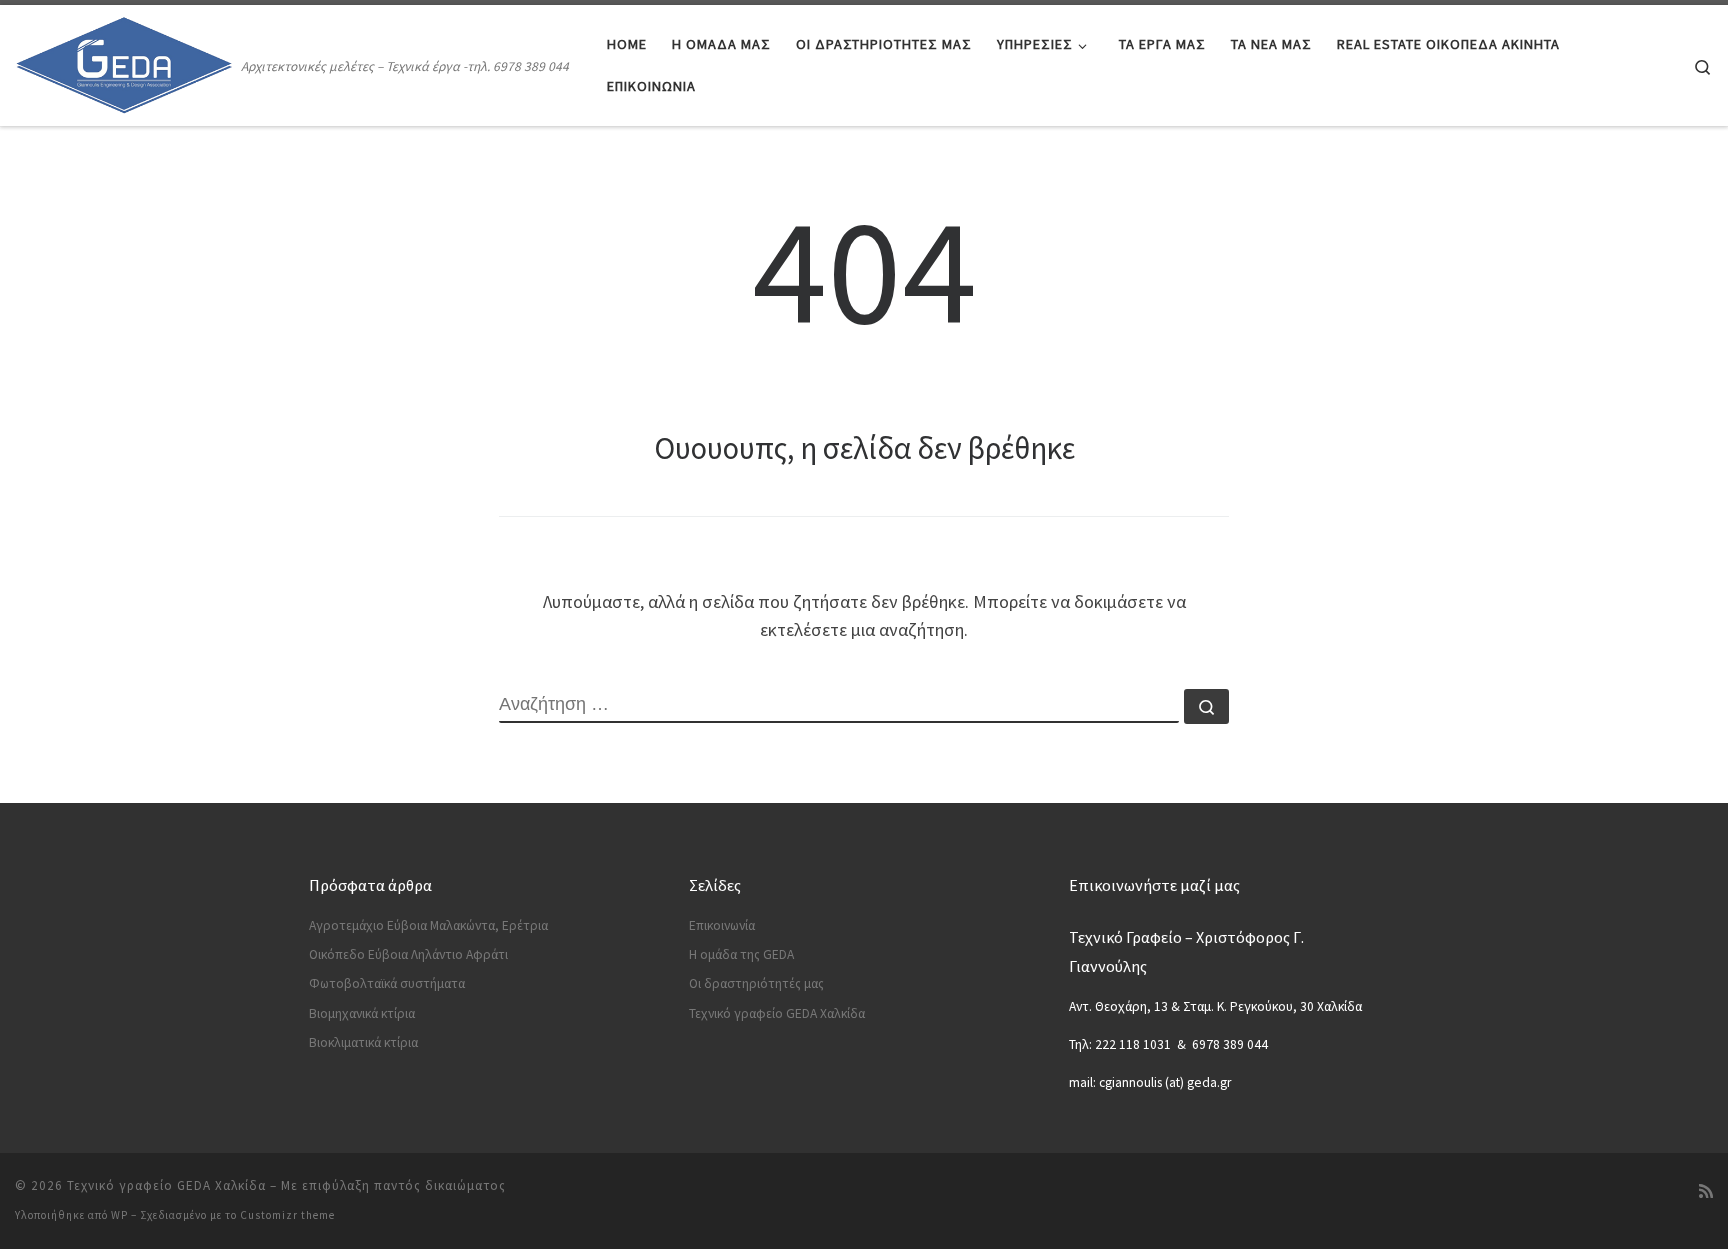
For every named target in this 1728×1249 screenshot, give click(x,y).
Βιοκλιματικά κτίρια (363, 1042)
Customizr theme (287, 1215)
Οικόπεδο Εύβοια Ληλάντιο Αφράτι (408, 954)
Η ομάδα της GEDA (741, 954)
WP (119, 1215)
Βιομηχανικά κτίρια (362, 1013)
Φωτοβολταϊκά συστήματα (387, 983)
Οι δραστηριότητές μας (756, 983)
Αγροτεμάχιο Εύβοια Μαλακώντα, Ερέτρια (428, 925)
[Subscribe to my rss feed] (1706, 1191)
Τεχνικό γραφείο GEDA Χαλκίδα (777, 1013)
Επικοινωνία (722, 925)
